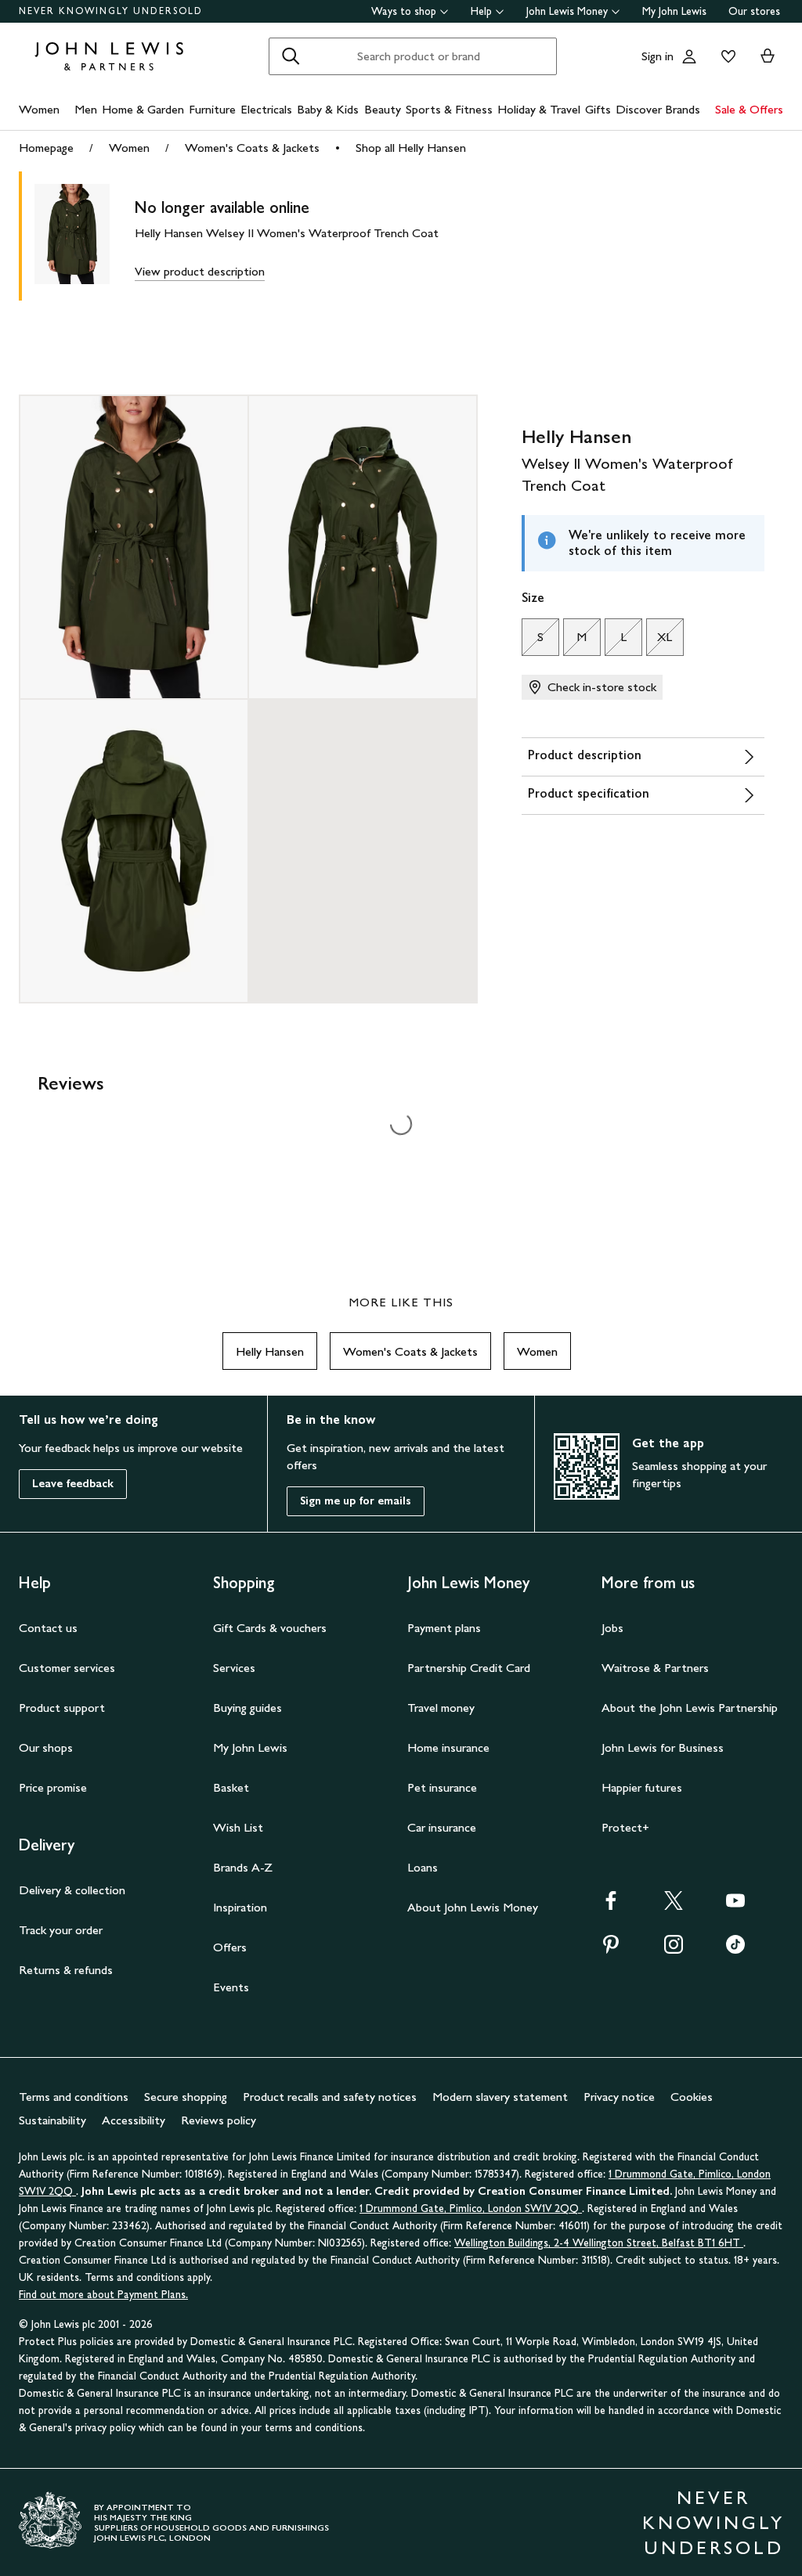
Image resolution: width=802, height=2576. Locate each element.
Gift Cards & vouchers (270, 1628)
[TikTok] (735, 1949)
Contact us (48, 1628)
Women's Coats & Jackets (252, 148)
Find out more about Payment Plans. (103, 2295)
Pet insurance (442, 1787)
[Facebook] (611, 1906)
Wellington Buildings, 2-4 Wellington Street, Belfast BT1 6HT (599, 2243)
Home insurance (448, 1747)
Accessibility (134, 2120)
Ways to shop (404, 11)
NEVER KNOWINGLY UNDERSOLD (111, 11)
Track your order (61, 1930)
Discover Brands (658, 109)
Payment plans (444, 1628)
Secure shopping (186, 2097)
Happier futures (642, 1787)
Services (234, 1668)
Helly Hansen (270, 1351)
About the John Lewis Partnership (690, 1708)
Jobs (612, 1628)
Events (231, 1987)
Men (86, 109)
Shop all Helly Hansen (411, 148)
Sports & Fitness (449, 109)
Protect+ (625, 1827)
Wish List (238, 1827)
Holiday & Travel (539, 109)
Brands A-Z (243, 1867)
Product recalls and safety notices (330, 2097)
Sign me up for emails (356, 1501)
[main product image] (85, 236)
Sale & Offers (749, 109)
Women (39, 109)
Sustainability (52, 2120)
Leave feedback (73, 1484)
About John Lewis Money (473, 1907)
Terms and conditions (74, 2097)
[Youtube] (735, 1906)
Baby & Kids (328, 109)
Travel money (441, 1708)
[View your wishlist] (725, 56)
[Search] (291, 56)
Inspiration (240, 1907)
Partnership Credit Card (469, 1668)
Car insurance (442, 1827)
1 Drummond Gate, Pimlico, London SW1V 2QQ (471, 2209)
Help (481, 11)
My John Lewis (674, 11)
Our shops (46, 1747)
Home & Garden (143, 109)
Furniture (212, 109)
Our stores (754, 11)
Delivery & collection (72, 1890)
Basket (231, 1787)
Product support (62, 1708)
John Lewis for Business (663, 1747)
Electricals (266, 109)
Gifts (598, 109)
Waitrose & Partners (655, 1668)
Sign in (657, 56)
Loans (423, 1867)
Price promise (53, 1787)
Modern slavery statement (500, 2097)
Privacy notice (619, 2097)
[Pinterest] (611, 1949)
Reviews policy (219, 2120)
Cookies (692, 2097)
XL (659, 641)
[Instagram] (674, 1949)
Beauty (383, 109)
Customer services (67, 1668)
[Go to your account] (689, 56)
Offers (230, 1947)
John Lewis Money (567, 11)
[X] (674, 1906)
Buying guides (247, 1708)
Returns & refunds (66, 1970)
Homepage (46, 148)
